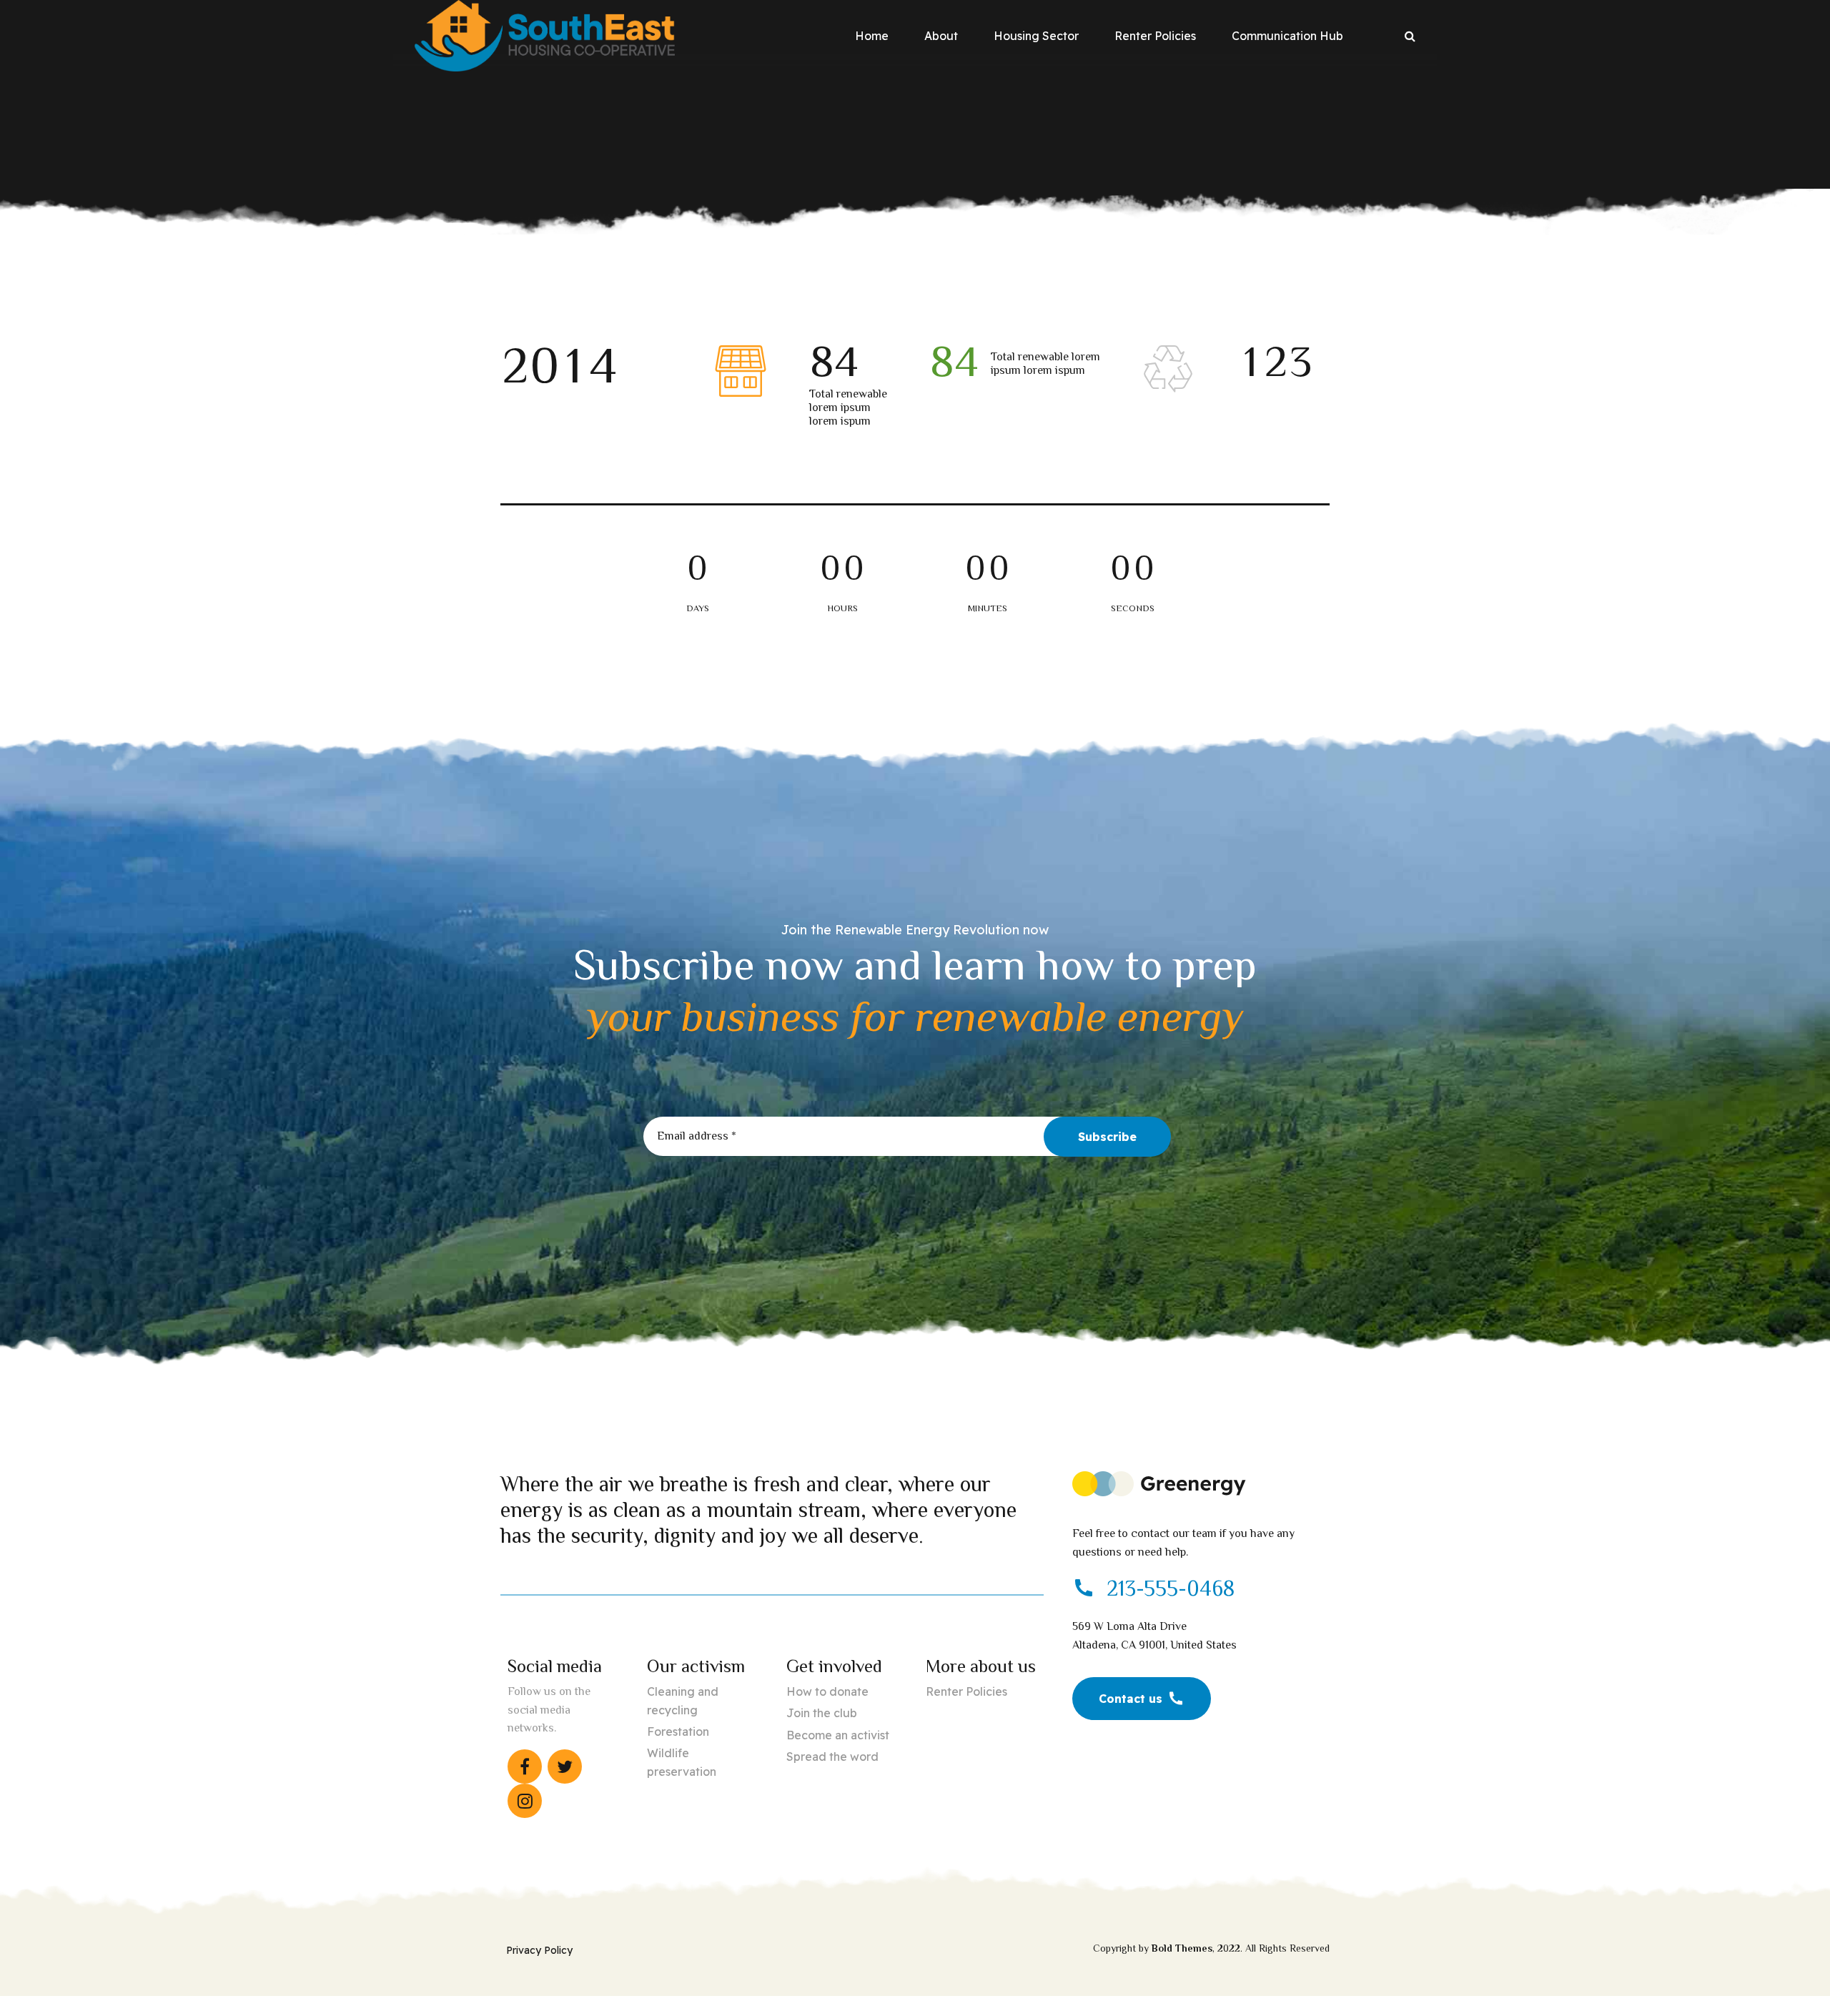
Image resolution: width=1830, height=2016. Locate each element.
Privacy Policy (539, 1950)
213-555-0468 (1171, 1588)
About (941, 36)
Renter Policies (1155, 36)
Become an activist (838, 1735)
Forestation (678, 1731)
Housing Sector (1036, 36)
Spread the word (832, 1756)
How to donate (827, 1691)
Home (872, 36)
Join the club (822, 1713)
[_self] (1084, 1589)
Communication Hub (1287, 36)
